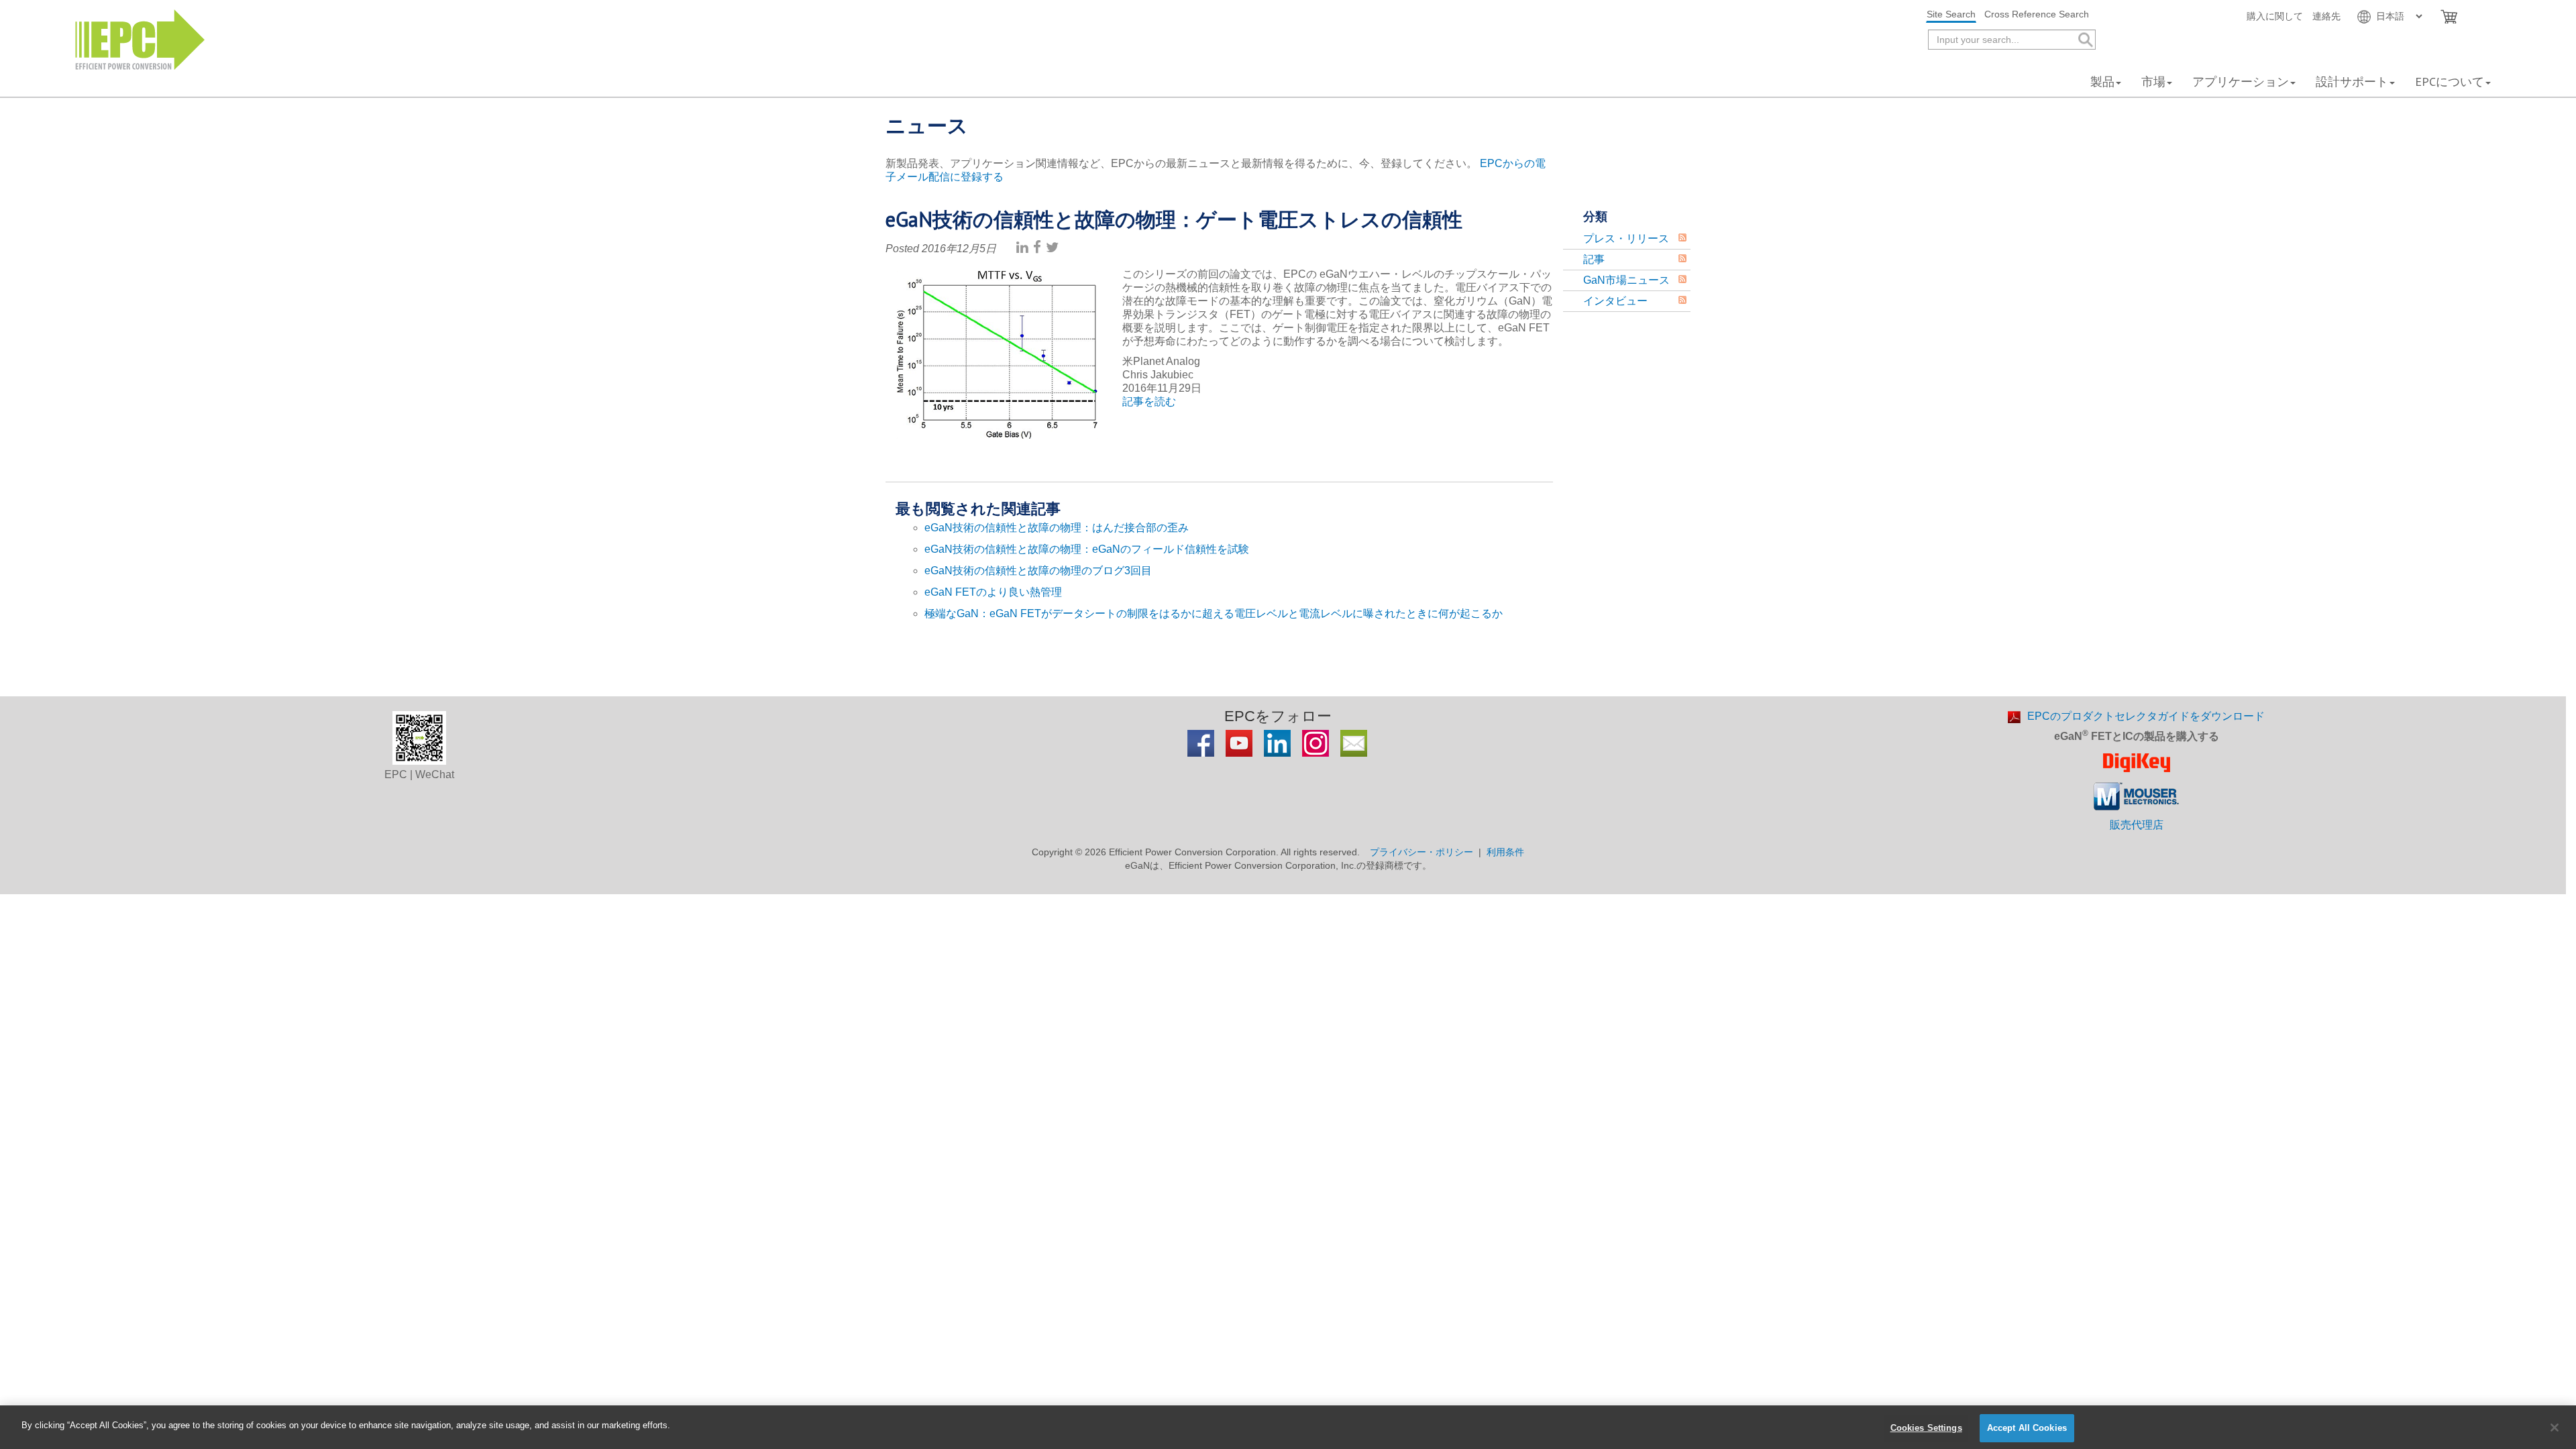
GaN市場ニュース (1626, 280)
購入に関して (2275, 16)
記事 (1594, 259)
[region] (1288, 1427)
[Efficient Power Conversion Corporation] (140, 39)
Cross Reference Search (2037, 14)
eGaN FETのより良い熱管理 (993, 592)
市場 (2153, 82)
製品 (2102, 82)
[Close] (2555, 1428)
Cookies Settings (1926, 1428)
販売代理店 (2137, 825)
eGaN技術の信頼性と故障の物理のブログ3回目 (1038, 571)
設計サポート (2352, 82)
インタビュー (1615, 301)
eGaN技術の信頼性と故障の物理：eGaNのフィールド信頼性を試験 (1087, 549)
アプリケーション (2241, 82)
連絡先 (2326, 16)
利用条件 (1505, 852)
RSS (1682, 237)
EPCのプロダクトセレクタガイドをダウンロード (2146, 716)
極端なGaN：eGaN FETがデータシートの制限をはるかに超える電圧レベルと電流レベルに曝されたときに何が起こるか (1214, 613)
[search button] (2085, 40)
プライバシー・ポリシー (1421, 852)
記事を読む (1149, 401)
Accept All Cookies (2027, 1428)
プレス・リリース (1626, 238)
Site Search (1951, 14)
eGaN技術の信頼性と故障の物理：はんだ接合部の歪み (1057, 528)
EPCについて (2450, 82)
